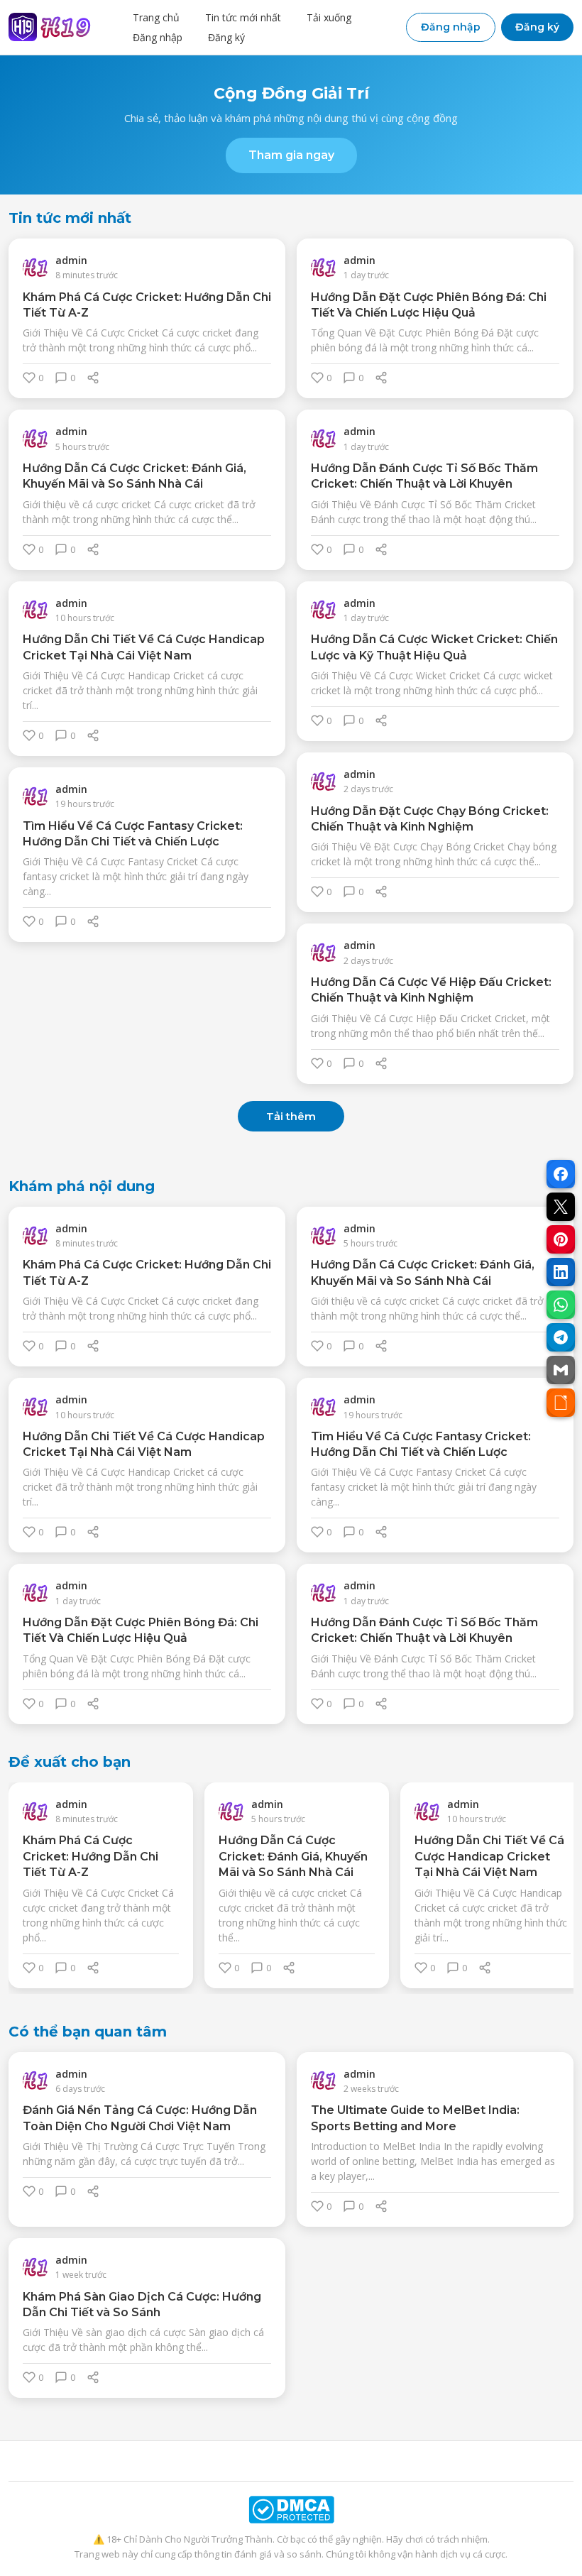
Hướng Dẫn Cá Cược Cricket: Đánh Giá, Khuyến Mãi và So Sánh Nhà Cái (293, 1856)
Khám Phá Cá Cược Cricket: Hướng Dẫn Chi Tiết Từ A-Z (90, 1856)
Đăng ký (226, 37)
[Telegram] (561, 1337)
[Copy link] (561, 1403)
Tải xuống (329, 17)
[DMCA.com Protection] (291, 2510)
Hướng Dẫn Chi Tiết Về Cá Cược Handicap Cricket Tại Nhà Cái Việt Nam (489, 1856)
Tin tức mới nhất (243, 17)
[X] (561, 1207)
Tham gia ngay (291, 155)
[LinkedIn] (561, 1272)
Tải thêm (291, 1116)
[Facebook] (561, 1174)
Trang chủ (156, 17)
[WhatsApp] (561, 1305)
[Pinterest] (561, 1239)
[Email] (561, 1370)
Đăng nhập (158, 37)
